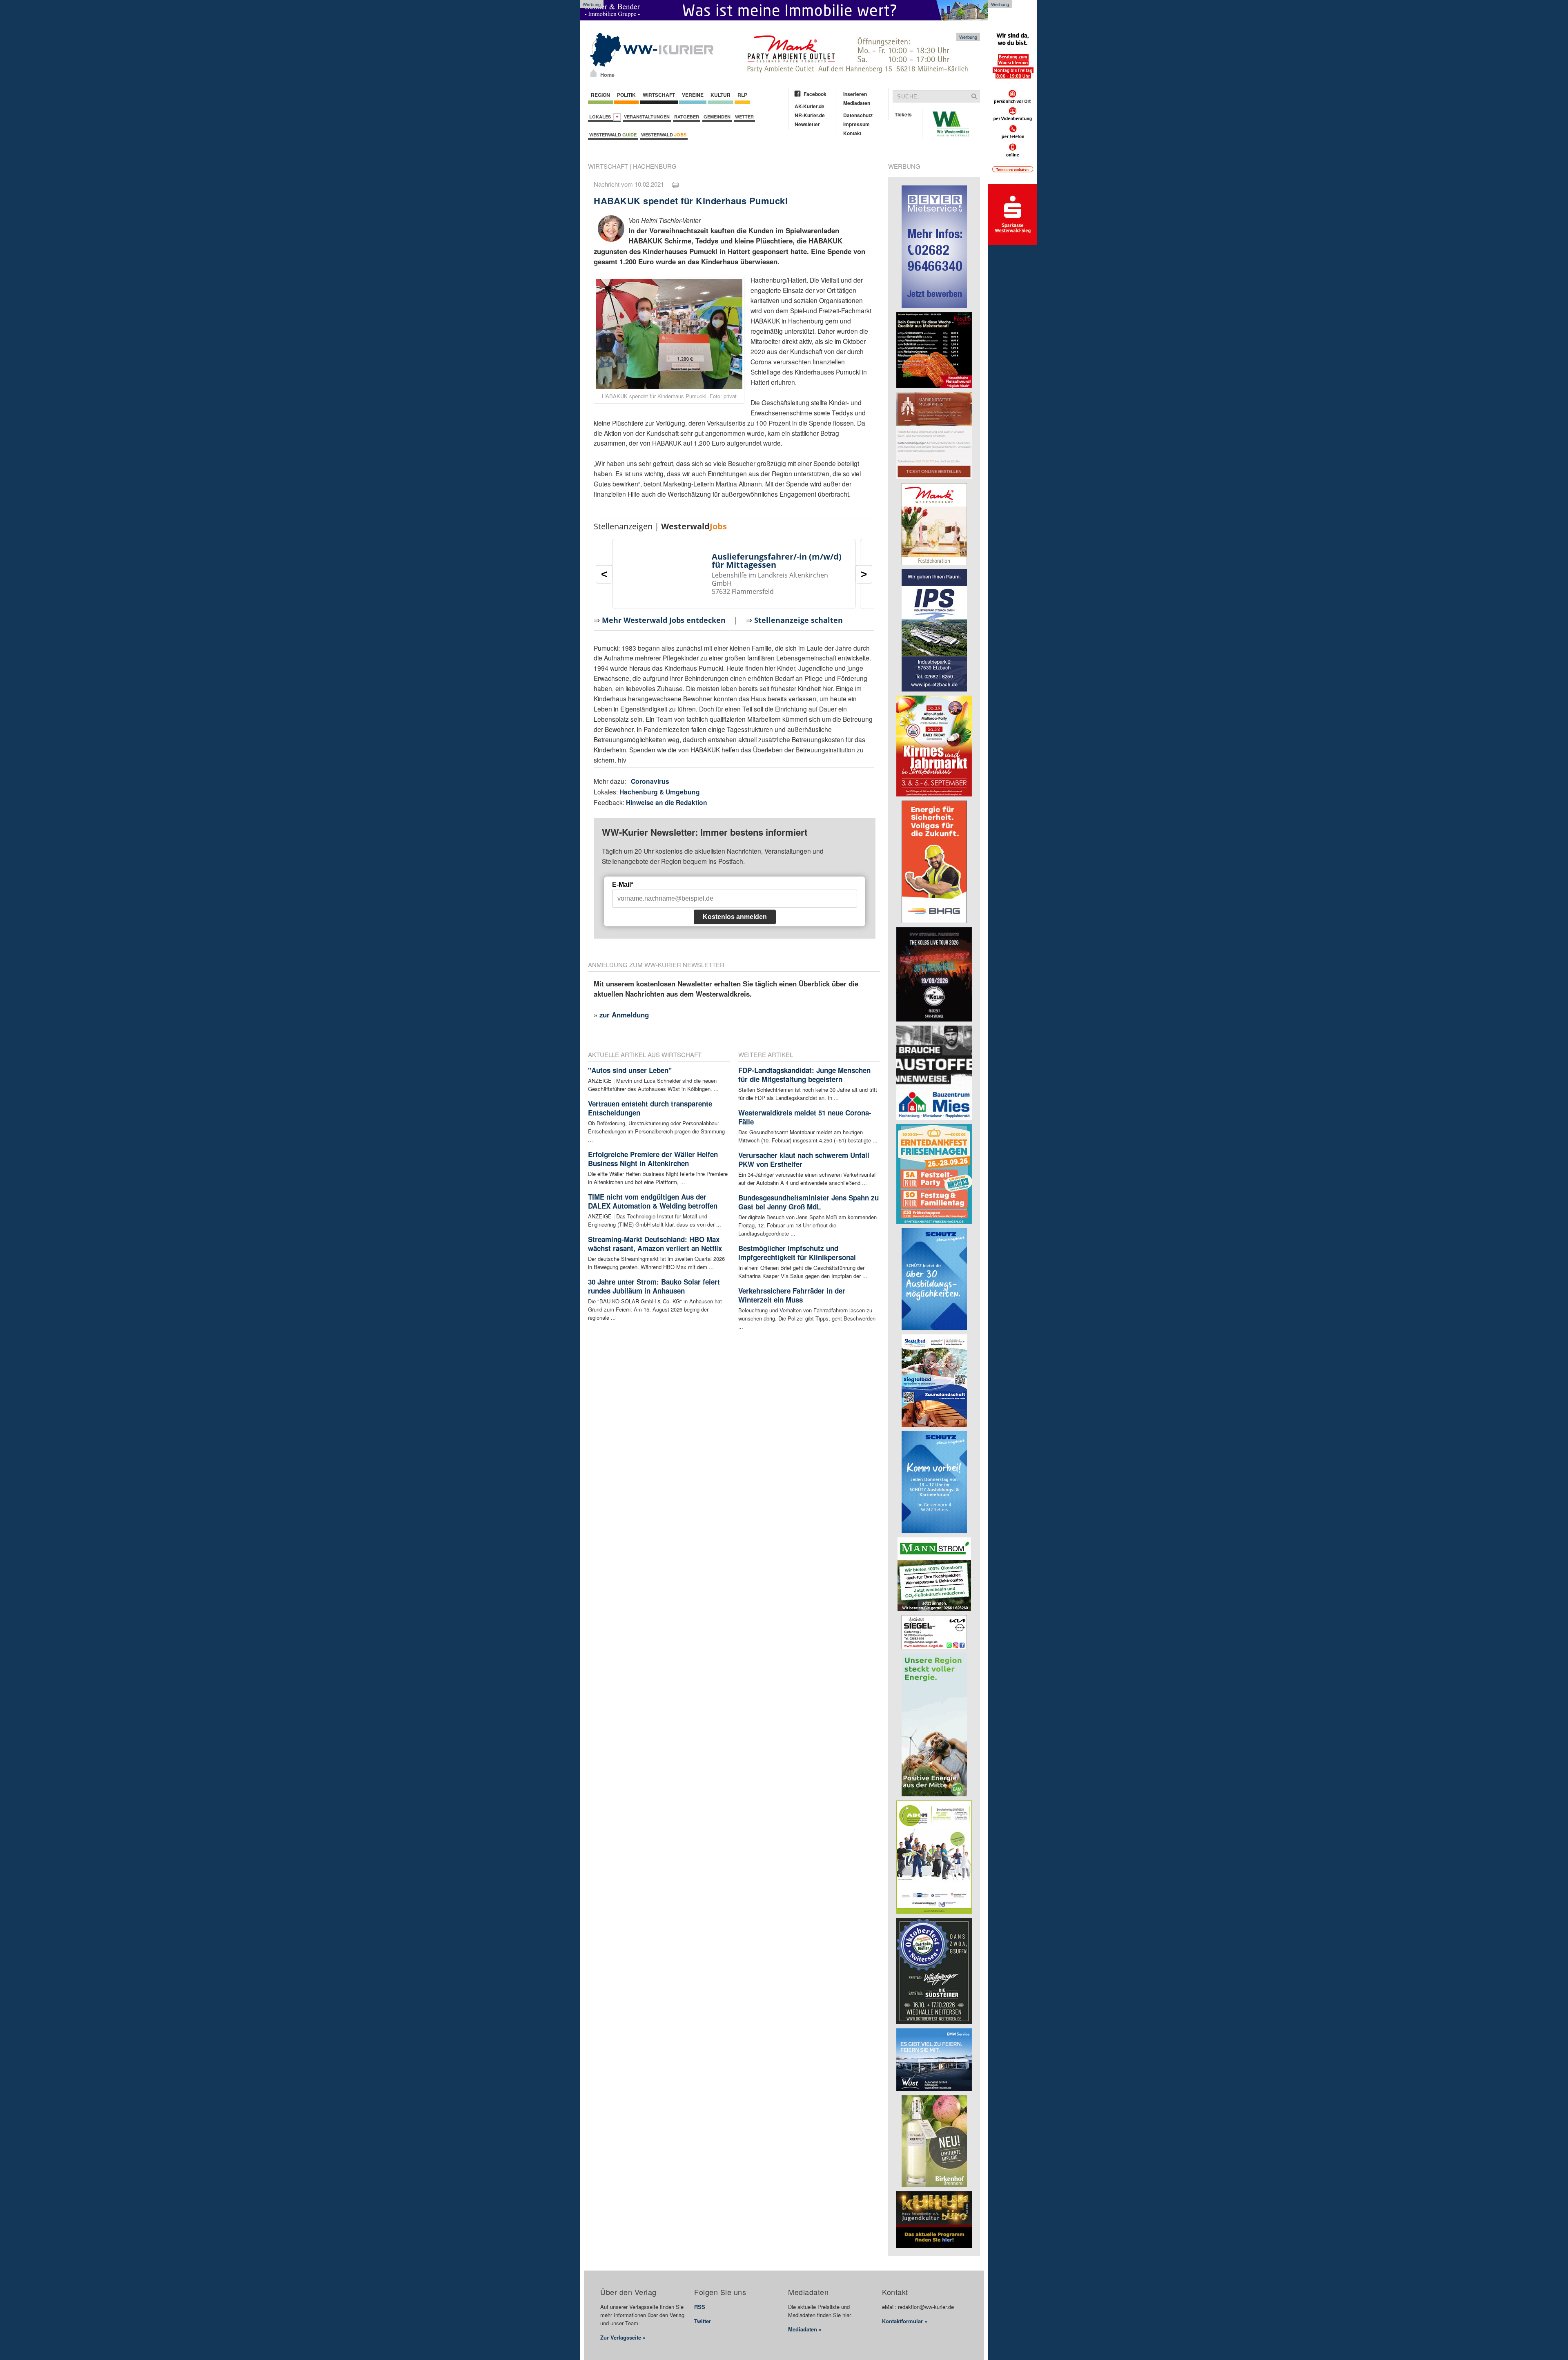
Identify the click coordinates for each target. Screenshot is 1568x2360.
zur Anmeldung (624, 1015)
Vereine (693, 95)
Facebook (815, 94)
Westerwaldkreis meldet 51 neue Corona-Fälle (805, 1117)
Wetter (744, 117)
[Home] (594, 73)
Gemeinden (717, 117)
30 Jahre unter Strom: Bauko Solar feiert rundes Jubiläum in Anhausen (654, 1286)
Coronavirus (650, 781)
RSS (700, 2307)
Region (600, 95)
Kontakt (852, 133)
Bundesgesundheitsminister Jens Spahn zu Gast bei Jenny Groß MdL (808, 1202)
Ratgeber (687, 117)
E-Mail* (623, 884)
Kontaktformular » (905, 2321)
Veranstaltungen (647, 117)
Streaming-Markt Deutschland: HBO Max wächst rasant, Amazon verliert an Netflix (655, 1244)
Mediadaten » (805, 2329)
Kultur (721, 95)
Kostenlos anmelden (735, 917)
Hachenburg (655, 166)
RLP (742, 95)
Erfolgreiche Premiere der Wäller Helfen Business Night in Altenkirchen (653, 1159)
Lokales (601, 117)
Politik (626, 95)
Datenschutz (858, 115)
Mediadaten (857, 103)
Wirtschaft (659, 95)
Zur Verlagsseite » (623, 2337)
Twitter (703, 2321)
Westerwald (613, 135)
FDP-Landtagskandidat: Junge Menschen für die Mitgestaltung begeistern (804, 1075)
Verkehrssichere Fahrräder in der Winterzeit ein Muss (792, 1295)
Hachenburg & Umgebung (660, 792)
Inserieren (855, 94)
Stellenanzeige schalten (798, 620)
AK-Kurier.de (810, 106)
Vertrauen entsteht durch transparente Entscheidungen (650, 1108)
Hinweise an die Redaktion (667, 802)
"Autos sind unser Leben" (630, 1070)
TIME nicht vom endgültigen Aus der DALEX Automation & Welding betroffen (653, 1201)
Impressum (856, 124)
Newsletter (807, 124)
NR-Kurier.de (810, 115)
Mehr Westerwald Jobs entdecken (664, 620)
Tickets (903, 114)
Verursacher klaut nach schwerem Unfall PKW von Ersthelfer (804, 1160)
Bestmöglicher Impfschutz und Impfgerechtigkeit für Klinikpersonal (797, 1253)
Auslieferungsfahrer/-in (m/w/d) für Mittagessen (777, 561)
